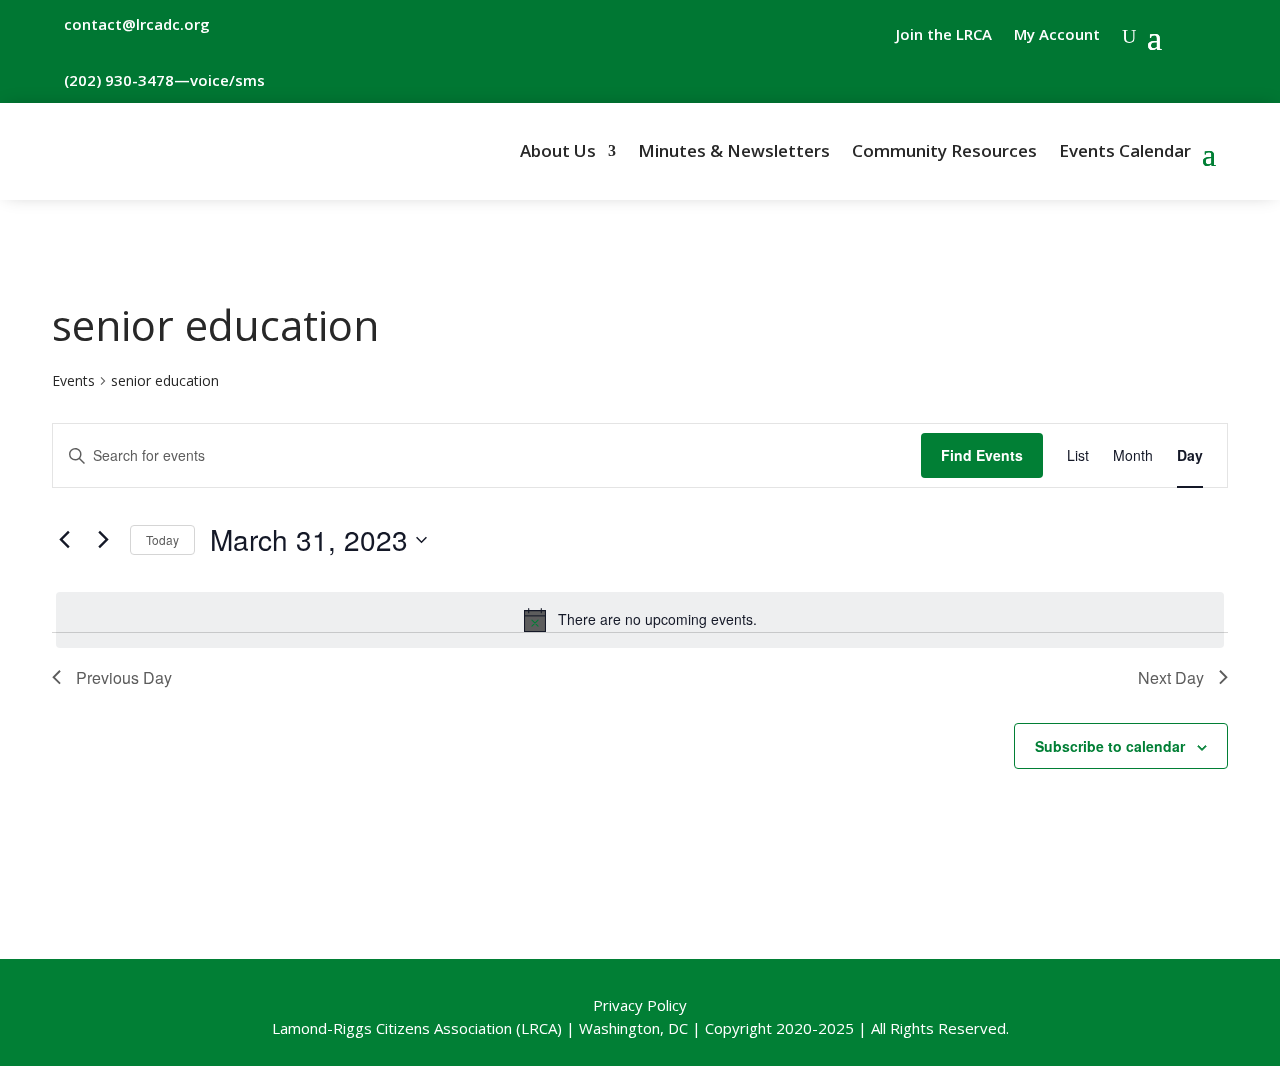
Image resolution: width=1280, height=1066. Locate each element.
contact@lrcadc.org (137, 24)
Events (73, 380)
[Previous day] (64, 540)
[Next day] (103, 540)
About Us (558, 153)
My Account (1057, 35)
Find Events (982, 455)
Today (162, 539)
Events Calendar (1125, 153)
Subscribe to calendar (1110, 746)
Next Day (1171, 677)
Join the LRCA (944, 35)
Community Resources (944, 153)
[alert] (640, 620)
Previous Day (124, 677)
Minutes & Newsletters (734, 153)
